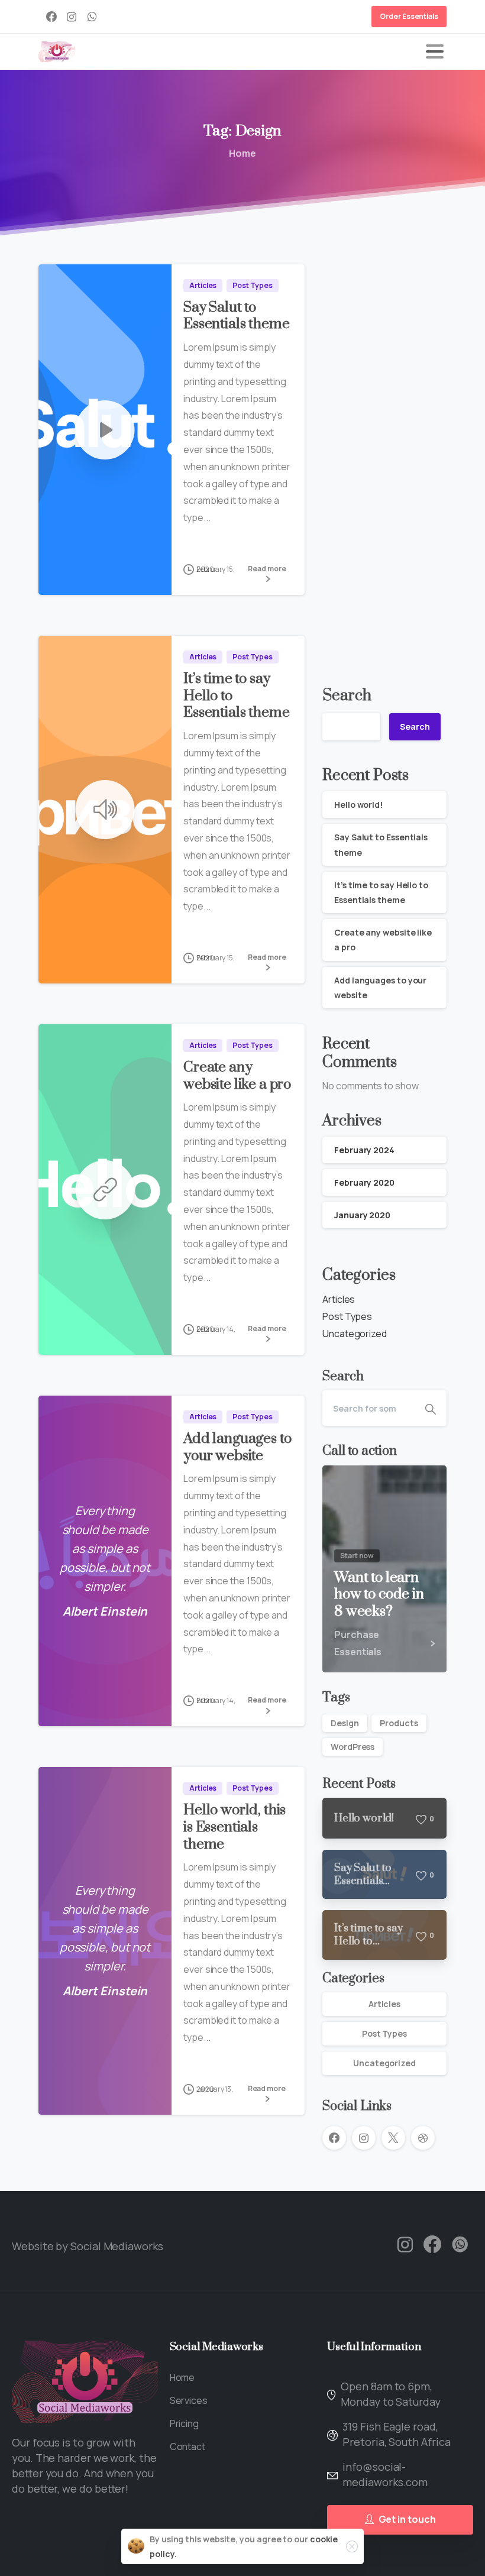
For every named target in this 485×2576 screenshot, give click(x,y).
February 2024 (364, 1150)
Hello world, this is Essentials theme (235, 1827)
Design (345, 1723)
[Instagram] (72, 17)
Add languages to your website (237, 1447)
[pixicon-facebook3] (432, 2245)
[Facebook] (51, 17)
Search (347, 696)
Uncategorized (355, 1334)
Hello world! (358, 805)
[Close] (352, 2546)
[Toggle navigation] (435, 51)
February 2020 (364, 1182)
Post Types (347, 1316)
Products (399, 1723)
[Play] (105, 430)
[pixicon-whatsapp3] (460, 2245)
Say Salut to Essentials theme (236, 316)
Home (242, 153)
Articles (339, 1299)
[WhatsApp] (92, 17)
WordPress (353, 1747)
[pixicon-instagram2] (405, 2245)
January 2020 (362, 1215)
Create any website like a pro (237, 1076)
